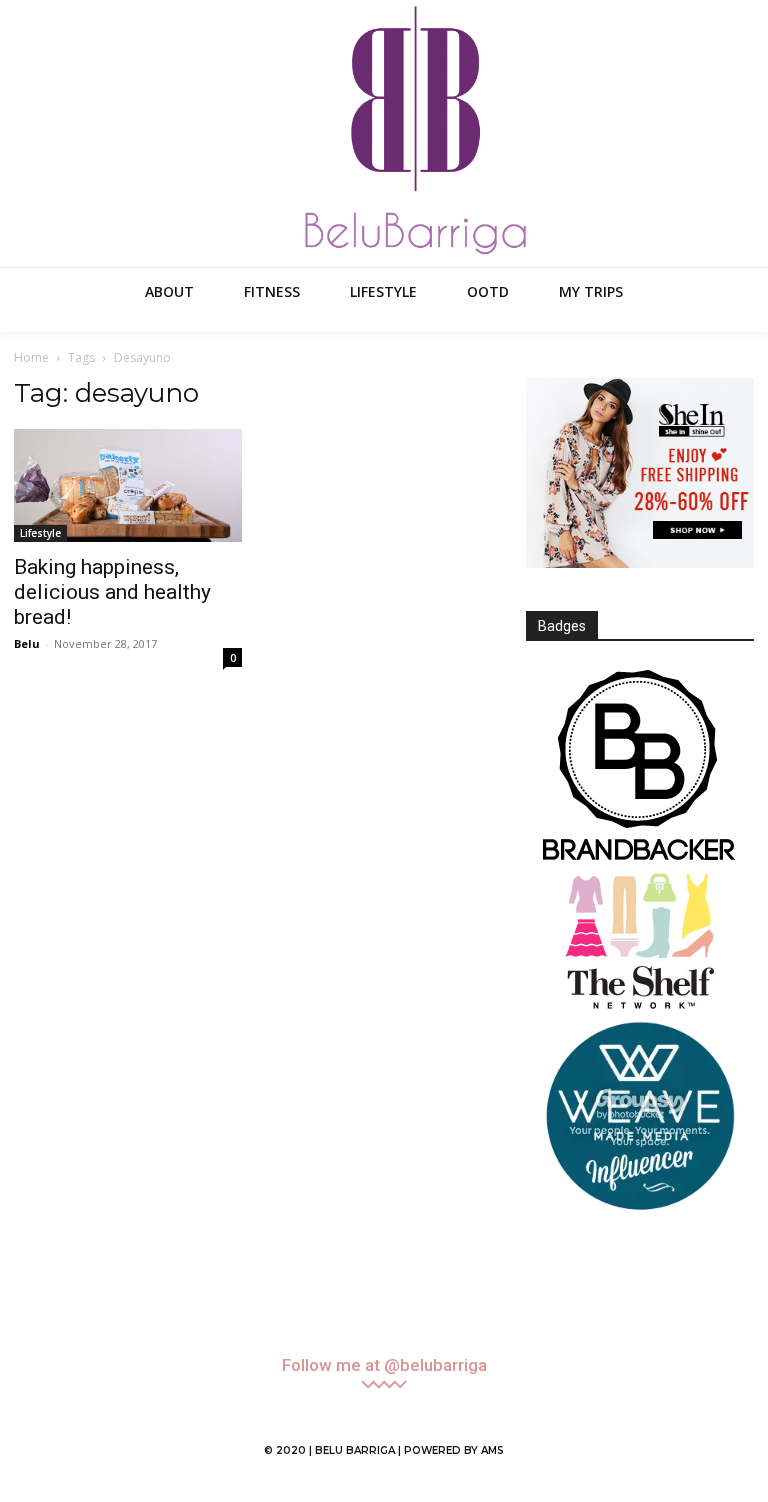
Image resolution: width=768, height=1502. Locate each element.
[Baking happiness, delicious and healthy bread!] (128, 485)
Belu (27, 643)
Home (31, 357)
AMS (492, 1450)
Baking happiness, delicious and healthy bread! (112, 592)
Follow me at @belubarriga (384, 1365)
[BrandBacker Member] (640, 767)
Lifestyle (40, 533)
